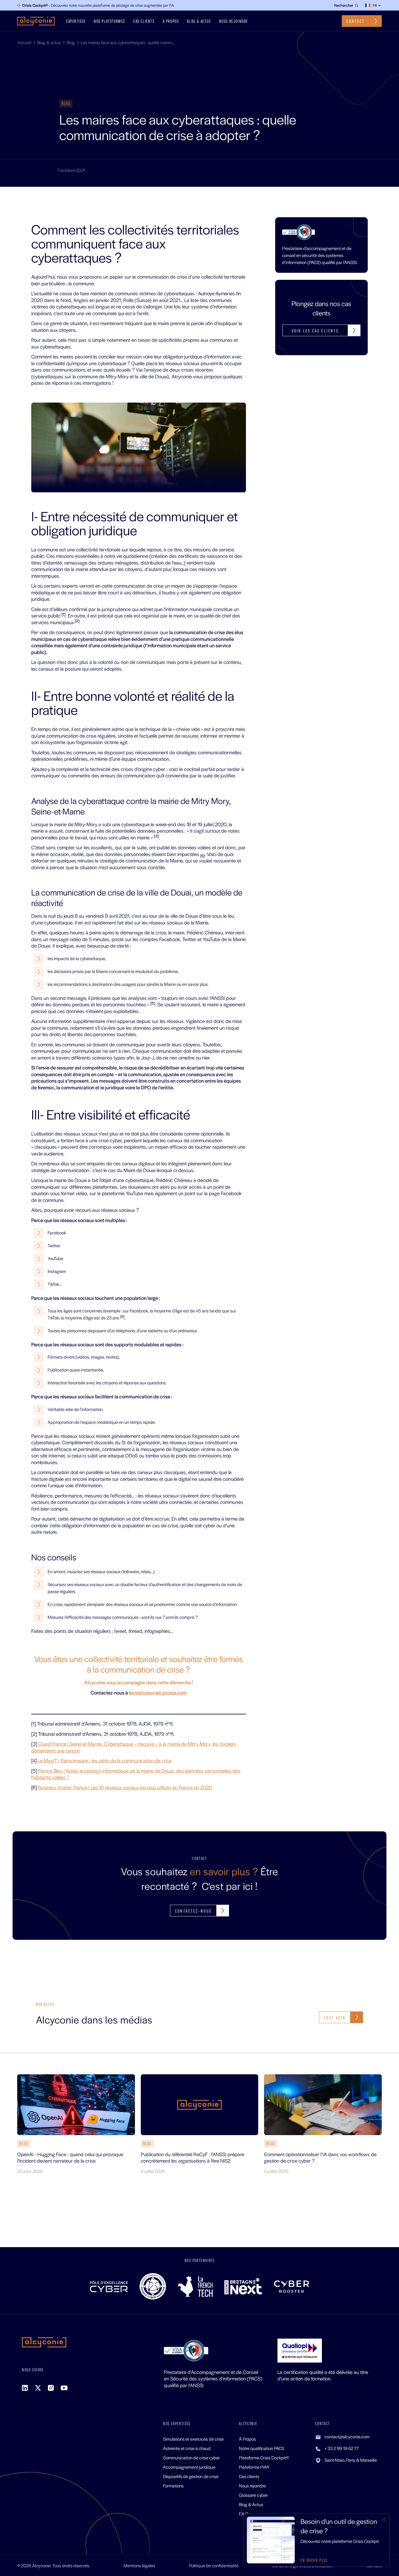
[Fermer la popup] (384, 2520)
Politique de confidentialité (214, 2565)
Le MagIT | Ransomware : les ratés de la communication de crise (105, 1760)
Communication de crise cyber (191, 2457)
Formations (173, 2486)
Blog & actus (199, 21)
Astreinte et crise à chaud (187, 2448)
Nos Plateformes (109, 21)
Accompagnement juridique (189, 2467)
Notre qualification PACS (262, 2448)
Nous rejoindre (234, 21)
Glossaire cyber (253, 2495)
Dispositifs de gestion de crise (191, 2476)
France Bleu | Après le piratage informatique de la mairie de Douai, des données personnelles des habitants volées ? (136, 1774)
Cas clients (144, 21)
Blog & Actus (251, 2504)
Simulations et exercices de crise (193, 2439)
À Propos (171, 21)
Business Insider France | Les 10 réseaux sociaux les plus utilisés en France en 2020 (125, 1787)
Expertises (76, 21)
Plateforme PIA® (254, 2467)
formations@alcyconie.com (158, 1692)
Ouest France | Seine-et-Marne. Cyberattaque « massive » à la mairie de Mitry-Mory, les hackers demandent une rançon (134, 1747)
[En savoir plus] (317, 2540)
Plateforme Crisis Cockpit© (264, 2457)
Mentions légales (139, 2565)
